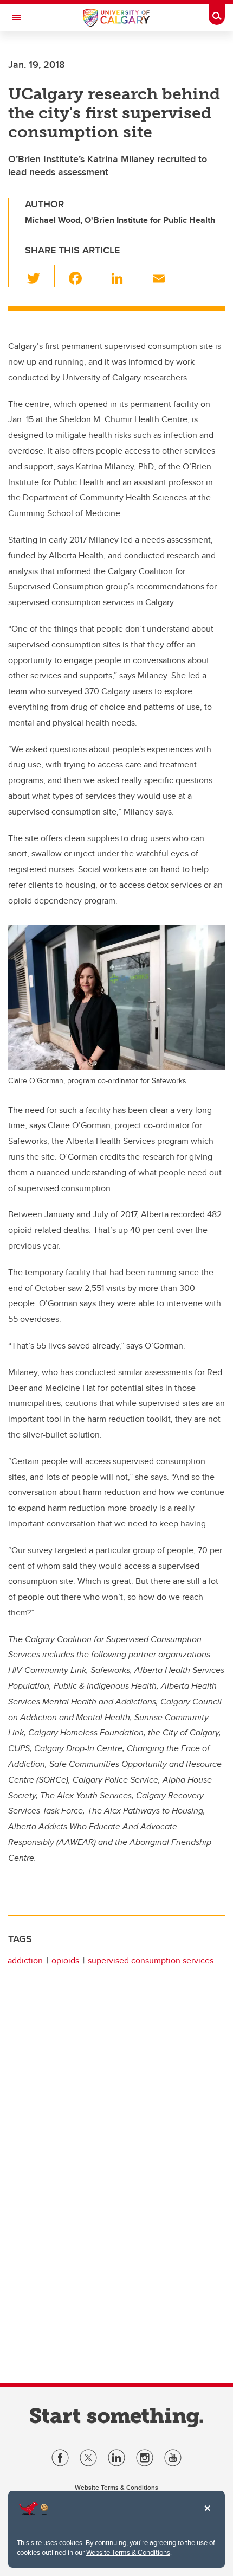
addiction (25, 1960)
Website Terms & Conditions (128, 2552)
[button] (40, 276)
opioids (65, 1960)
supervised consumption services (151, 1960)
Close (207, 2516)
